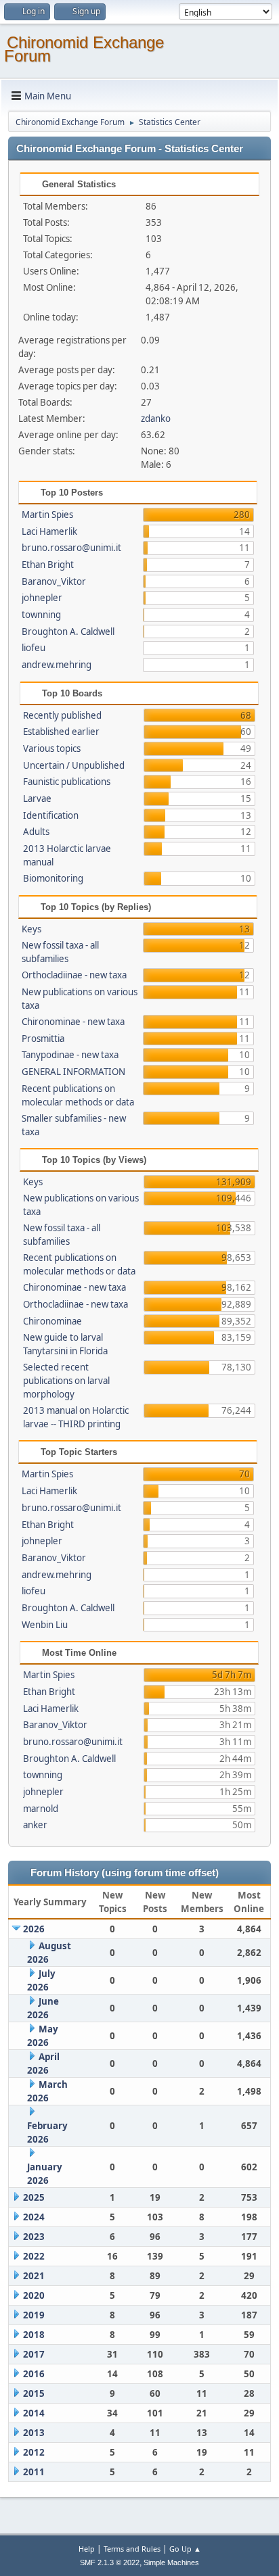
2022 (34, 2256)
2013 (34, 2433)
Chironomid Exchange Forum (84, 49)
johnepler (42, 598)
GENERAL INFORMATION (73, 1072)
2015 (34, 2393)
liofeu (34, 648)
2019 (34, 2315)
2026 (34, 1929)
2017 (34, 2354)
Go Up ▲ (185, 2549)
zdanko (156, 419)
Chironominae (52, 1321)
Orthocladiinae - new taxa (74, 975)
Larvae (37, 798)
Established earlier (61, 732)
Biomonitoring (53, 878)
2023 (34, 2237)
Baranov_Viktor (54, 581)
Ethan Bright (48, 565)
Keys (31, 929)
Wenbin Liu (45, 1625)
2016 (34, 2374)
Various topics (52, 748)
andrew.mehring (57, 665)
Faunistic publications (67, 782)
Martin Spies (47, 515)
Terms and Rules (132, 2549)
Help (87, 2549)
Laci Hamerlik (49, 531)
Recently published (62, 715)
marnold (41, 1809)
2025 (34, 2197)
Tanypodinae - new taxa (70, 1055)
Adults (36, 832)
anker (35, 1825)
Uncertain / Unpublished (74, 765)
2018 (34, 2335)
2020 (34, 2295)
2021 (34, 2276)
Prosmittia (43, 1039)
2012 (34, 2452)
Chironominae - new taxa (73, 1022)
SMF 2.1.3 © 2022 (110, 2562)
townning (41, 615)
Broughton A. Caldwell (68, 631)
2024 (34, 2217)
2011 (34, 2472)
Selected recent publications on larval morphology (66, 1381)
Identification (51, 815)
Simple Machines (171, 2562)
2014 (34, 2413)
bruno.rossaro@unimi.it (71, 548)
